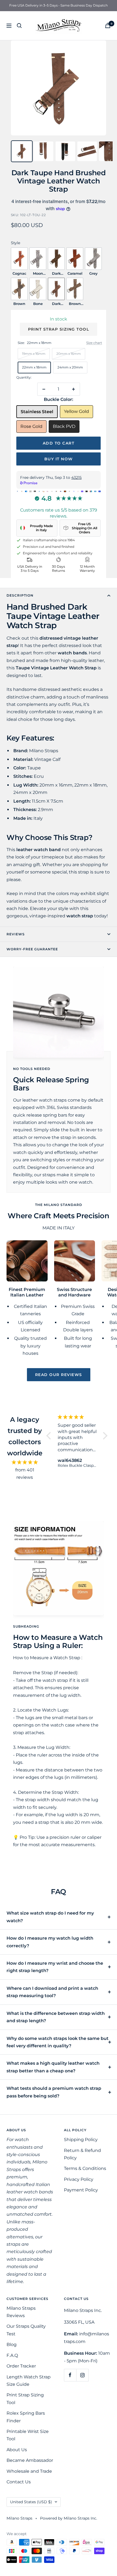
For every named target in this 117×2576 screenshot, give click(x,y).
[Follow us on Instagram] (82, 2375)
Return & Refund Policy (82, 2154)
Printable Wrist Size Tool (28, 2435)
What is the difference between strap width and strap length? (56, 2017)
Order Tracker (21, 2366)
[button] (50, 1436)
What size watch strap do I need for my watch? (50, 1917)
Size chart (94, 343)
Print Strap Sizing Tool (59, 329)
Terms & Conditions (85, 2168)
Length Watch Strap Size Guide (29, 2381)
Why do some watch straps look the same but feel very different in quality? (58, 2042)
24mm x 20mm (70, 367)
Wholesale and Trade (29, 2471)
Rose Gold (31, 426)
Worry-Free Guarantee (32, 949)
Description (20, 595)
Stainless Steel (37, 412)
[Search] (19, 26)
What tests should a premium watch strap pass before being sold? (54, 2092)
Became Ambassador (30, 2460)
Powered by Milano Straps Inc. (69, 2518)
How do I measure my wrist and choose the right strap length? (55, 1967)
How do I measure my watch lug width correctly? (50, 1942)
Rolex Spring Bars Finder (26, 2417)
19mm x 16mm (34, 354)
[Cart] (108, 25)
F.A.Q (12, 2355)
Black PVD (64, 426)
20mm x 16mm (69, 354)
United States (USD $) (31, 2502)
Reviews (16, 934)
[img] (25, 1462)
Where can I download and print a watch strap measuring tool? (52, 1992)
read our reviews (59, 1375)
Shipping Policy (81, 2140)
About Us (17, 2450)
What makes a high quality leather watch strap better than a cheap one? (53, 2067)
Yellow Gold (76, 411)
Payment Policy (81, 2190)
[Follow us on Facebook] (70, 2375)
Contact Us (19, 2482)
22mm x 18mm (34, 367)
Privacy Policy (79, 2179)
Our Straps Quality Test (26, 2330)
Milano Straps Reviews (21, 2312)
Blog (12, 2344)
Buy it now (59, 459)
